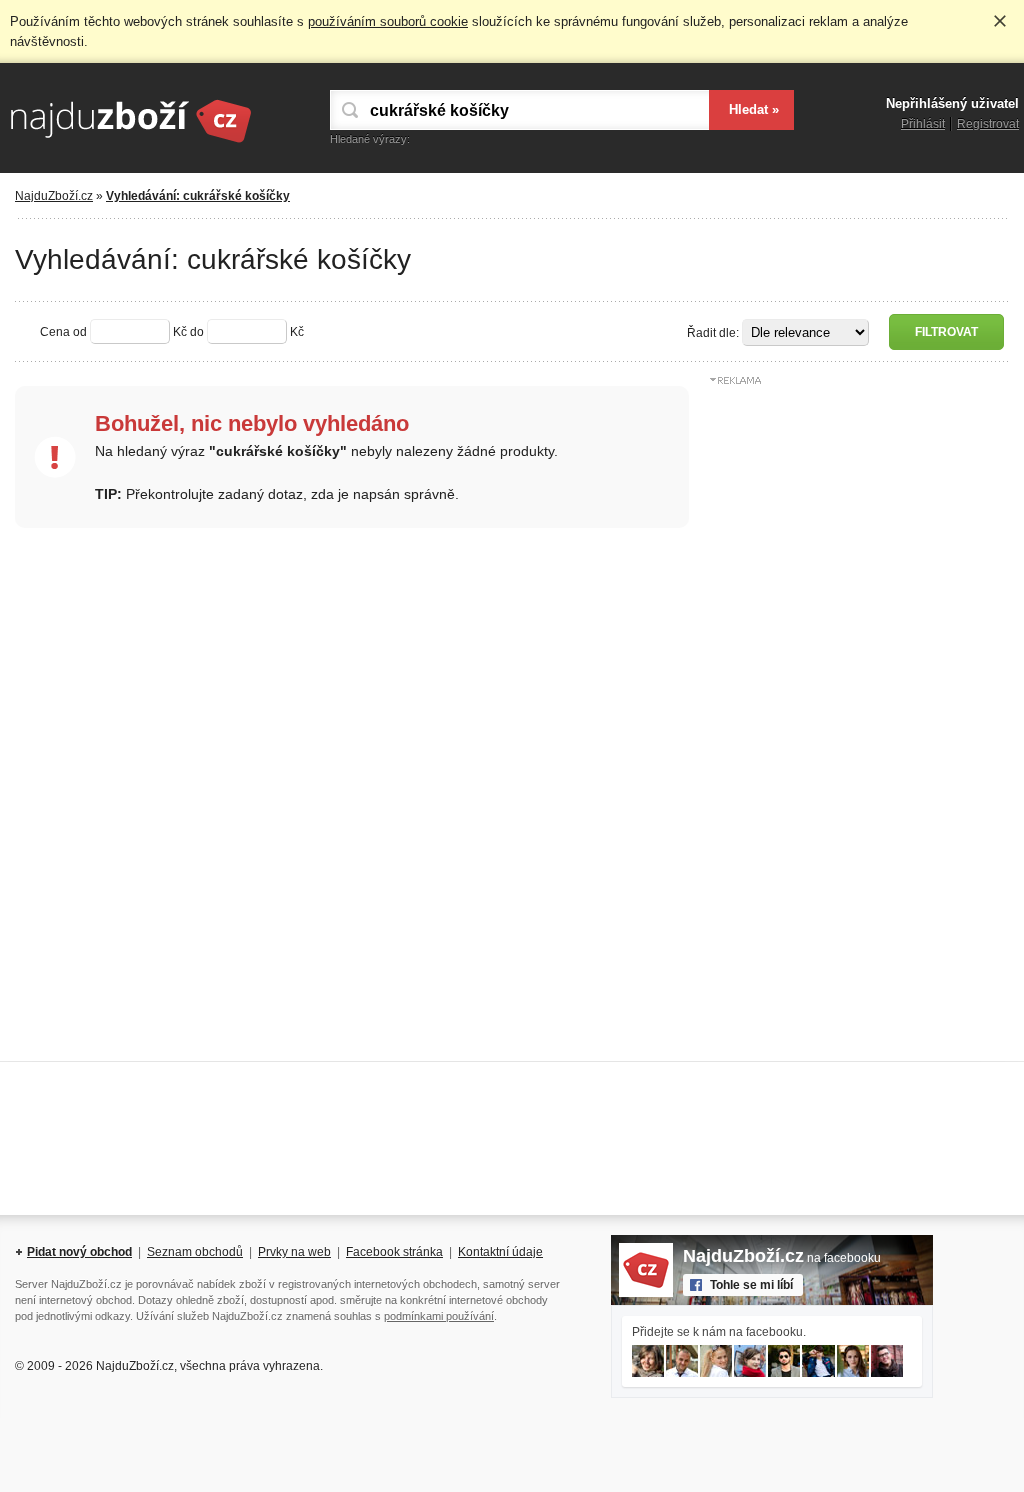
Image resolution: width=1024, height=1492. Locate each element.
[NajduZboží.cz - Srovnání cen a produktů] (130, 144)
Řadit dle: (713, 333)
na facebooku (782, 1258)
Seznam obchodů (195, 1252)
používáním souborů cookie (388, 21)
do (197, 332)
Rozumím (1000, 21)
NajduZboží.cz (54, 196)
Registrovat (988, 124)
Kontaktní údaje (500, 1252)
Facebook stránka (394, 1252)
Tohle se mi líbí (751, 1285)
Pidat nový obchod (79, 1252)
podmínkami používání (439, 1316)
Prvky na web (294, 1252)
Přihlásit (923, 124)
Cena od (63, 332)
